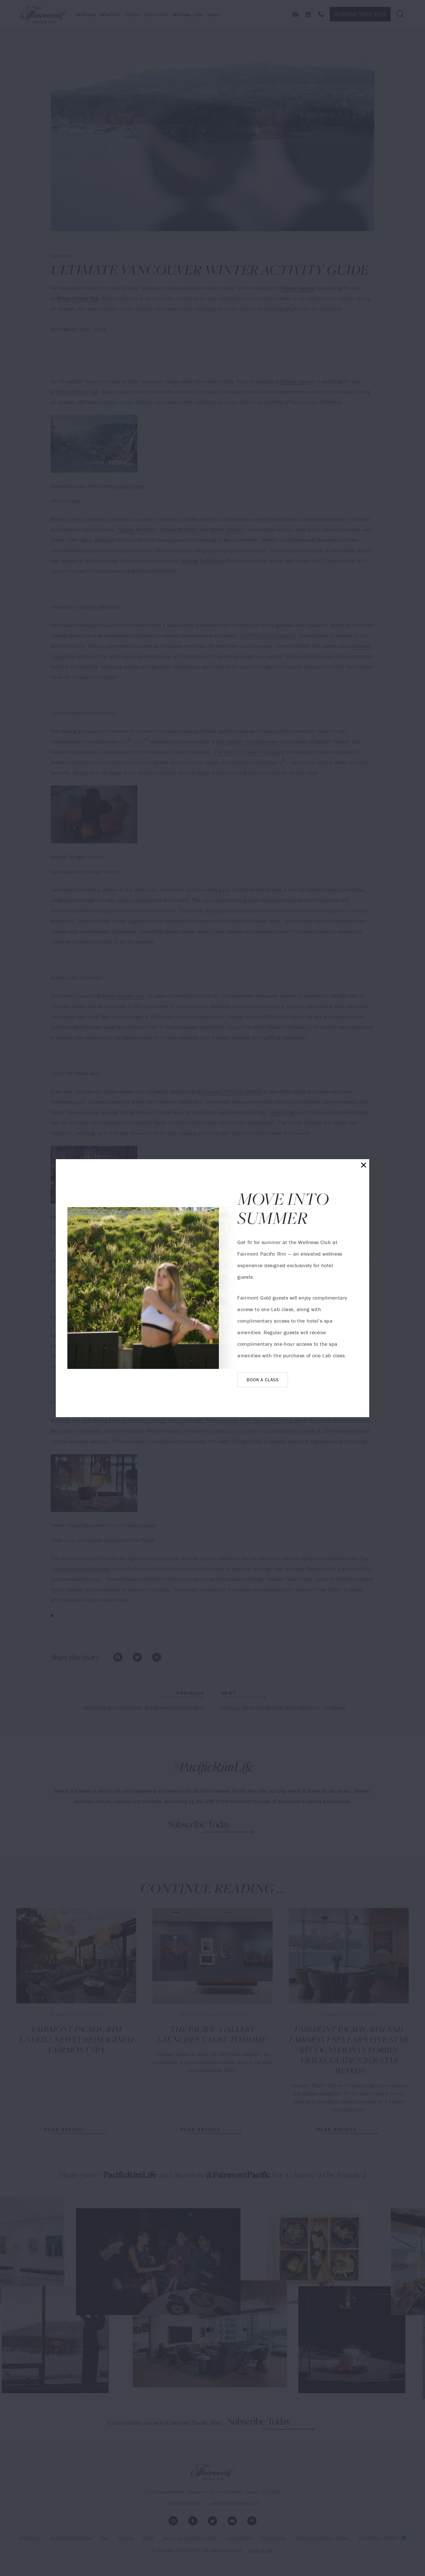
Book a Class (263, 1380)
